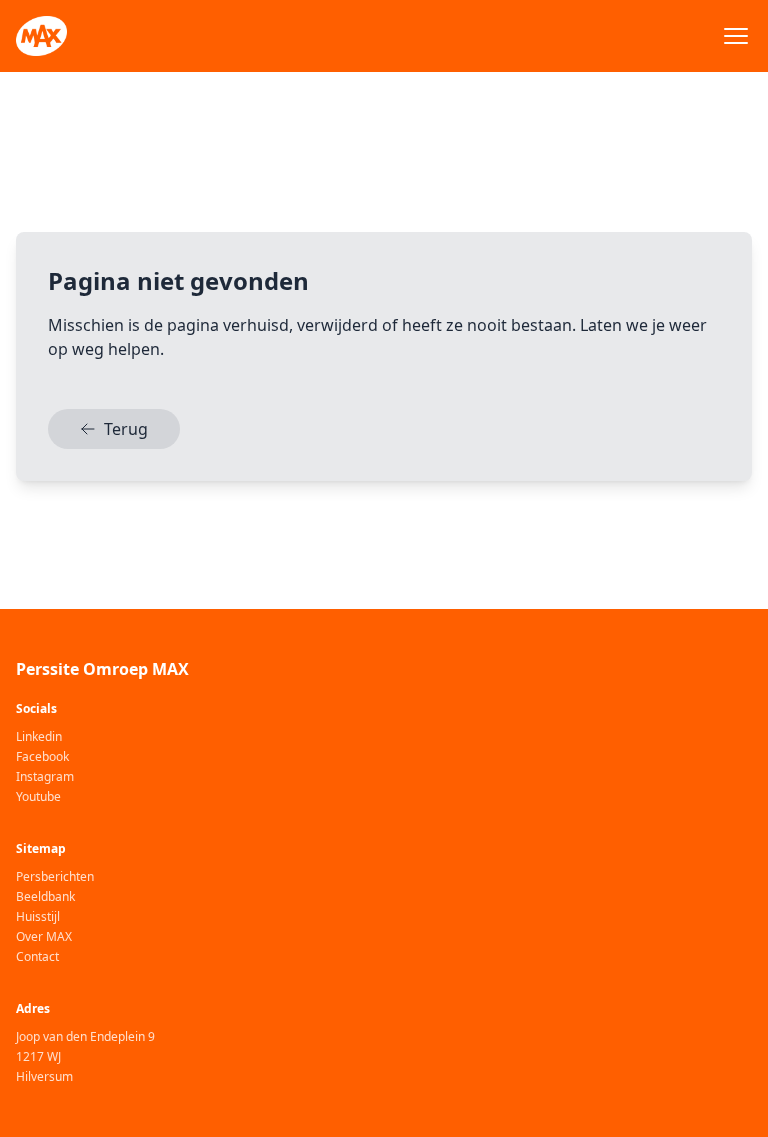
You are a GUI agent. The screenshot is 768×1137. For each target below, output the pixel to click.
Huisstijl (38, 917)
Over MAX (44, 937)
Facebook (42, 757)
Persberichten (55, 877)
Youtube (38, 797)
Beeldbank (45, 897)
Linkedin (39, 737)
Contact (37, 957)
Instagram (45, 777)
